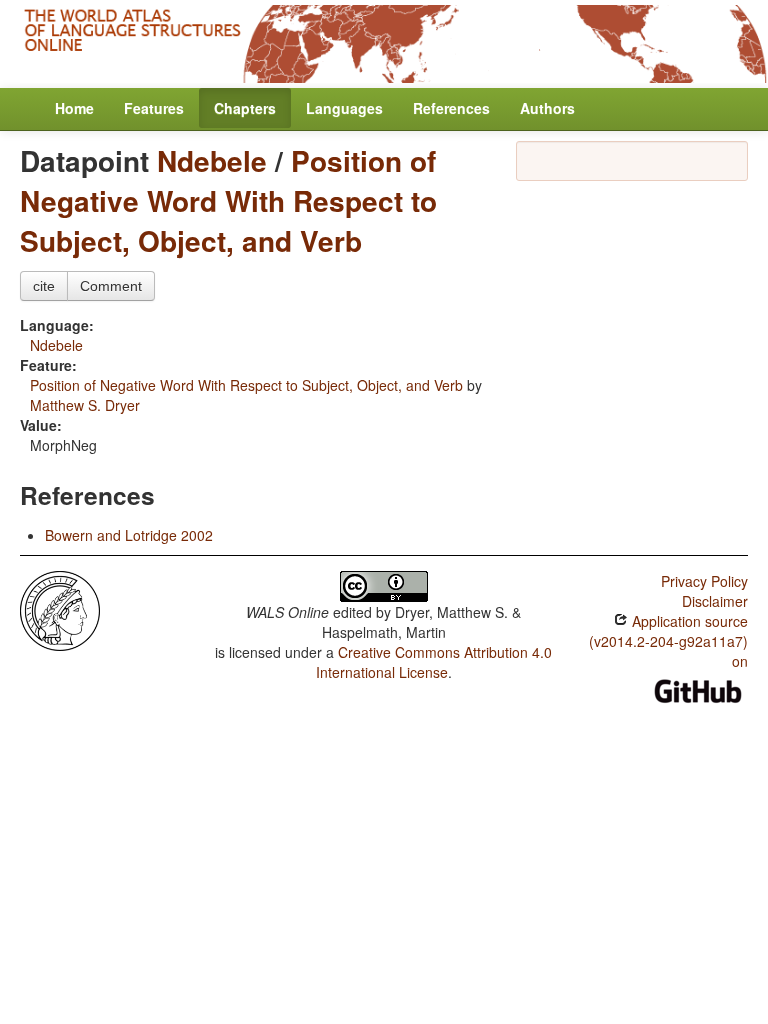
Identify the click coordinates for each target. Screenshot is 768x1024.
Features (154, 108)
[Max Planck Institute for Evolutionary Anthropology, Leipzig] (60, 608)
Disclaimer (715, 601)
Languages (344, 108)
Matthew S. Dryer (85, 405)
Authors (547, 108)
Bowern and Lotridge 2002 (129, 535)
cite (44, 286)
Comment (111, 286)
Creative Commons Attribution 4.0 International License (434, 662)
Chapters (245, 108)
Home (74, 108)
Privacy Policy (704, 581)
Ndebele (212, 160)
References (451, 108)
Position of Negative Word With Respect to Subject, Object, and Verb (228, 200)
